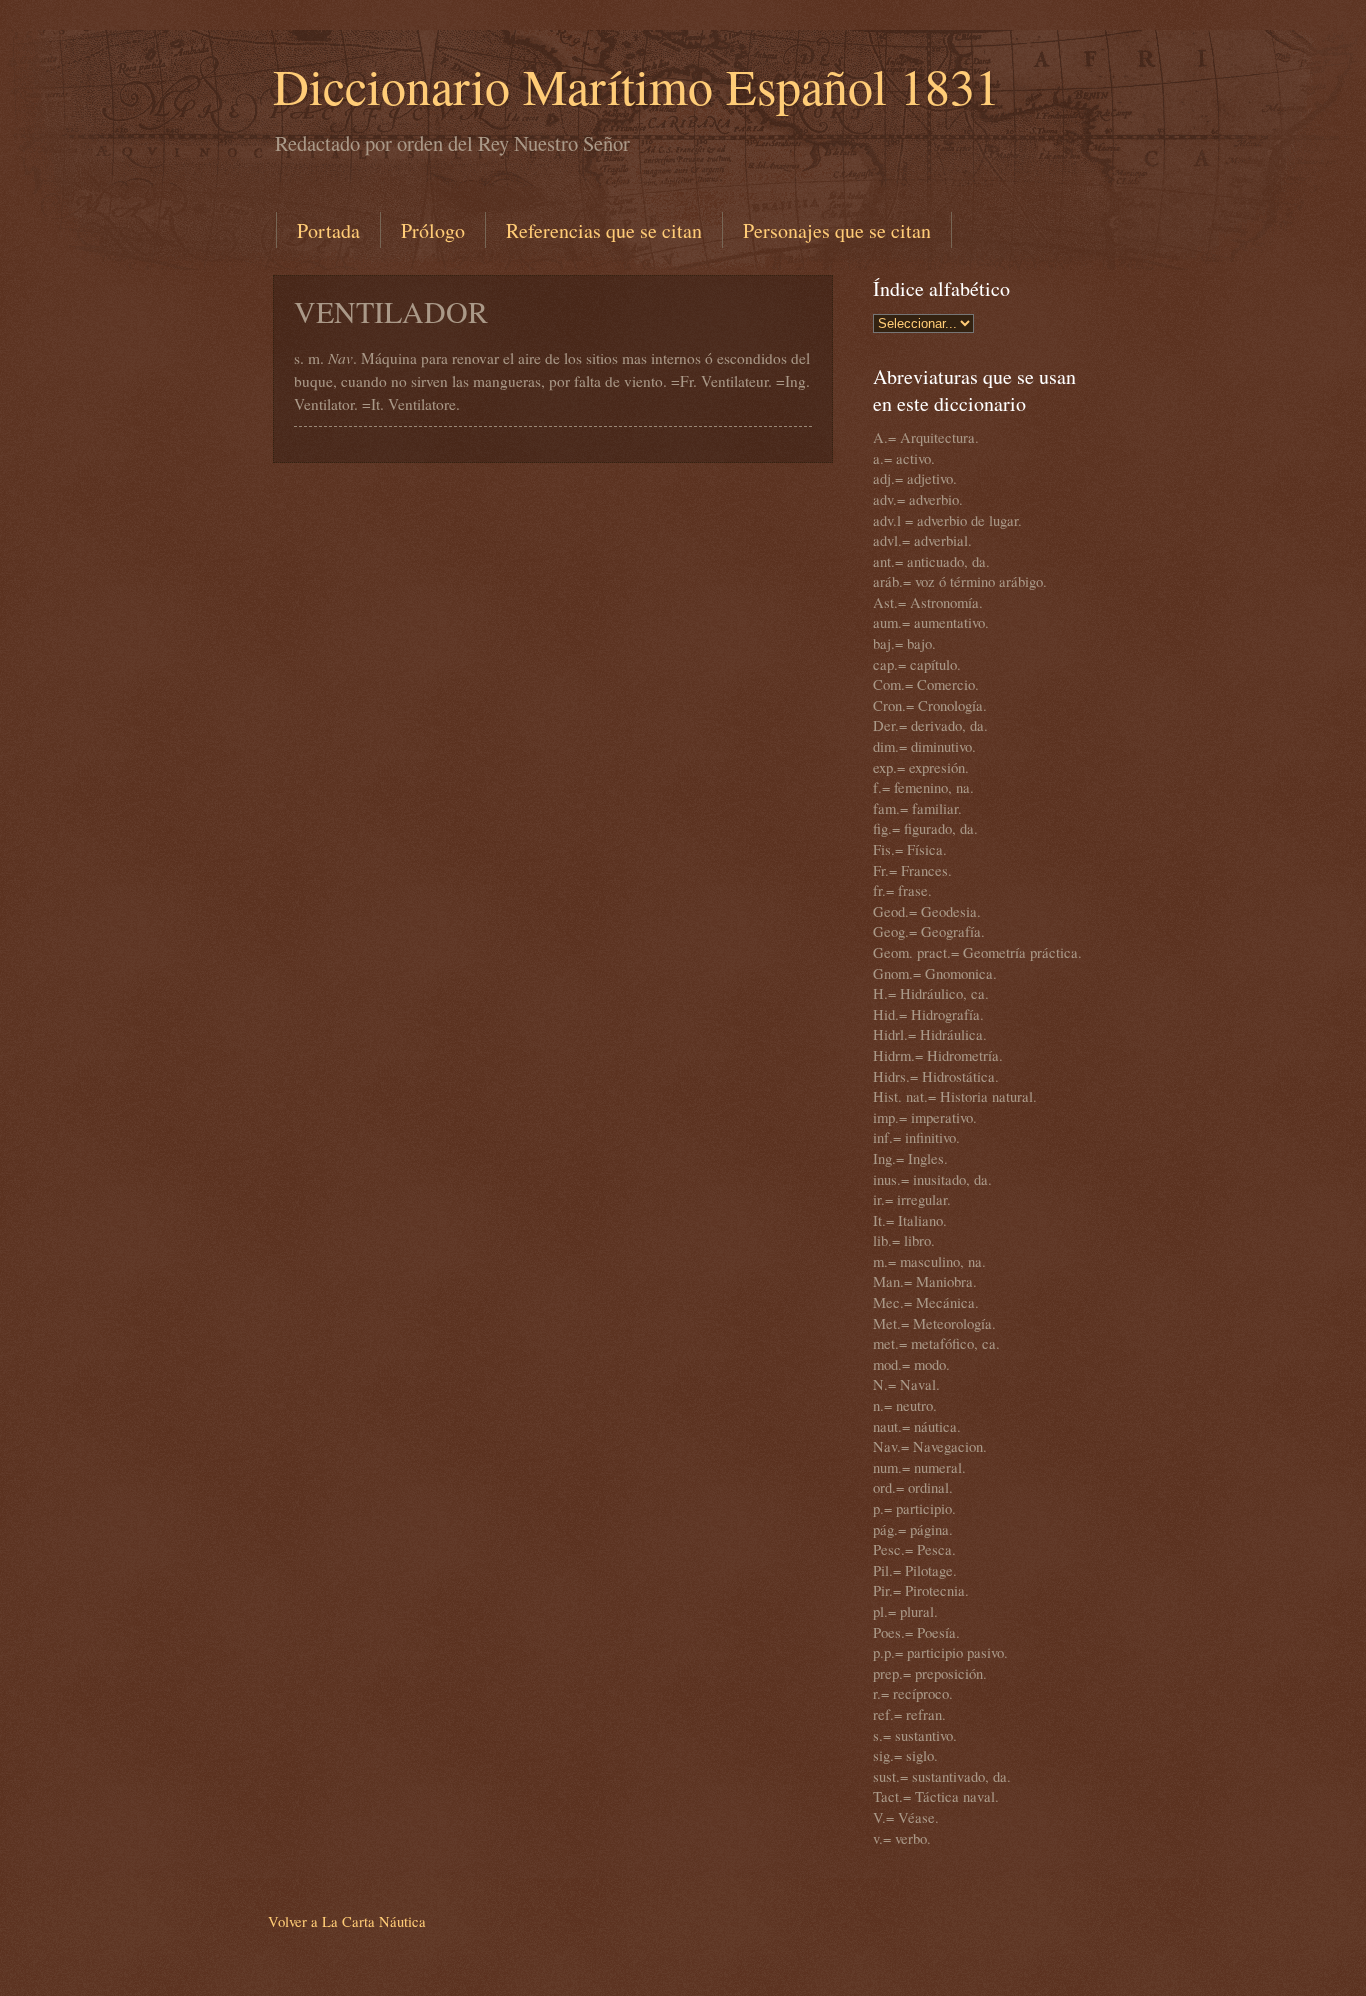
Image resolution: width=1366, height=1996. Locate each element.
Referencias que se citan (604, 230)
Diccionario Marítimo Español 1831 (636, 85)
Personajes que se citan (837, 230)
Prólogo (433, 230)
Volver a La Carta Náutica (347, 1921)
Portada (328, 230)
